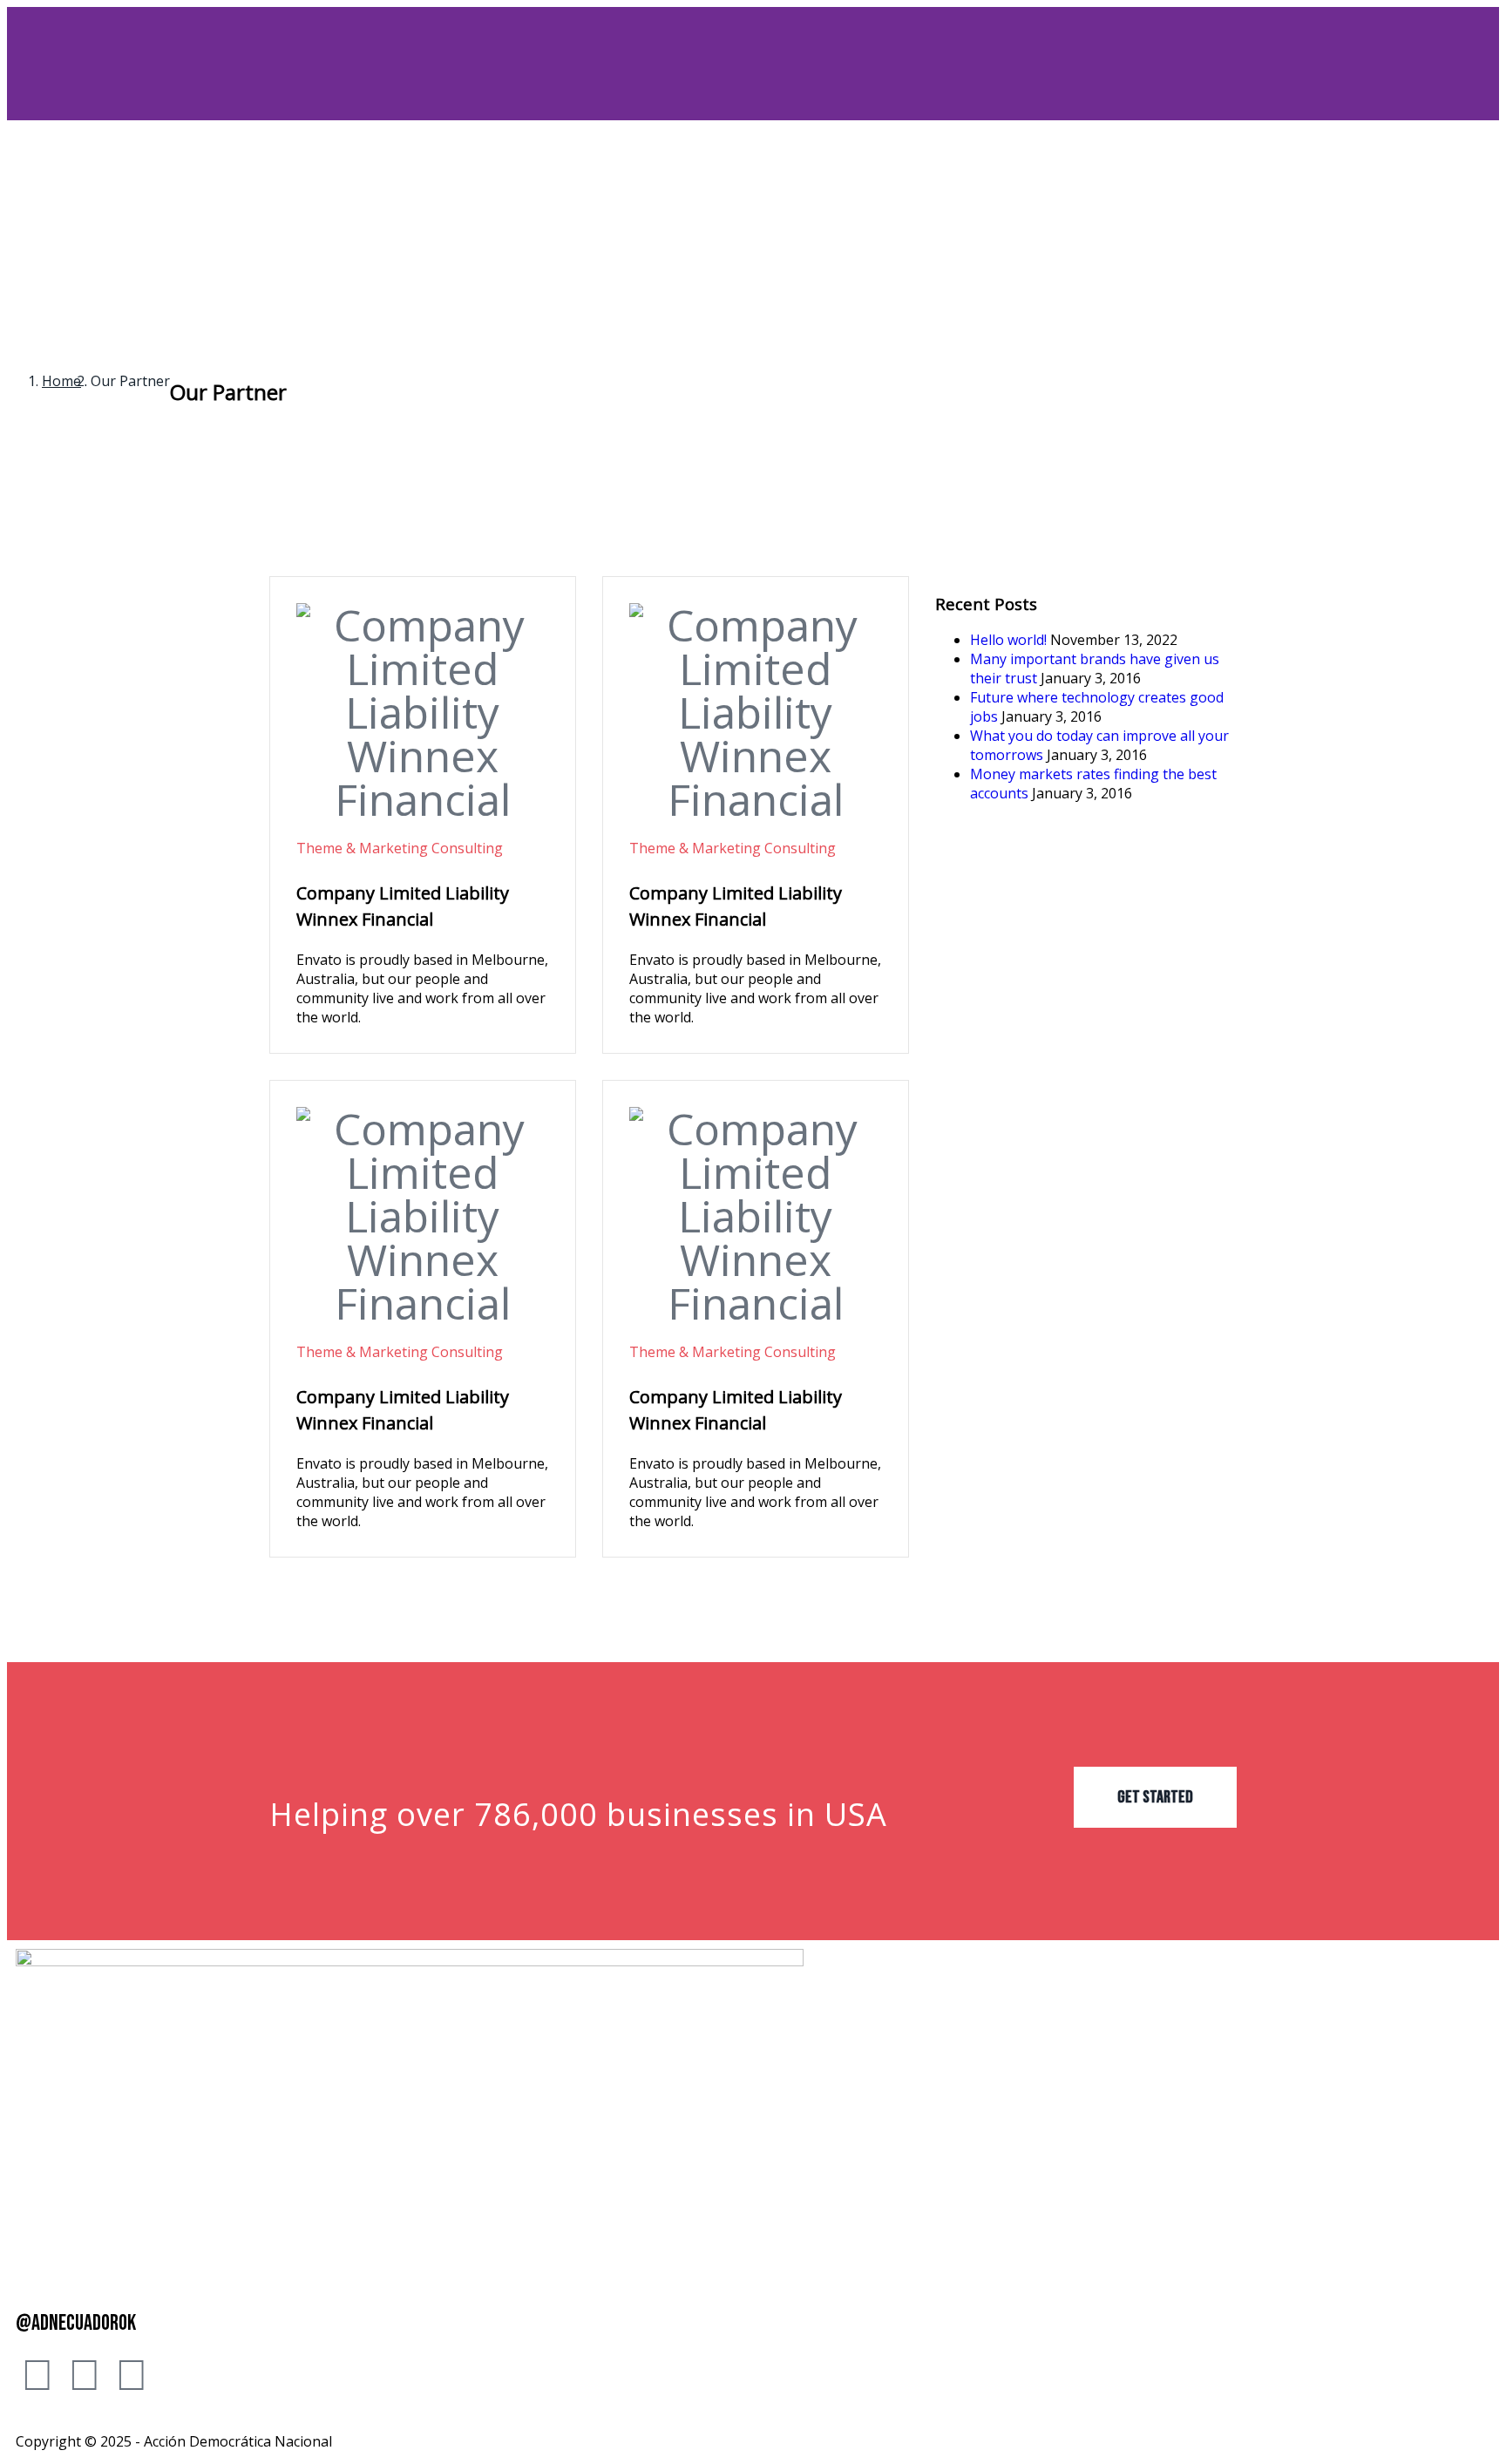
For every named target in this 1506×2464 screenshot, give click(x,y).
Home (61, 381)
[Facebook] (37, 2373)
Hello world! (1008, 640)
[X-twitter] (132, 2373)
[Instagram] (85, 2373)
